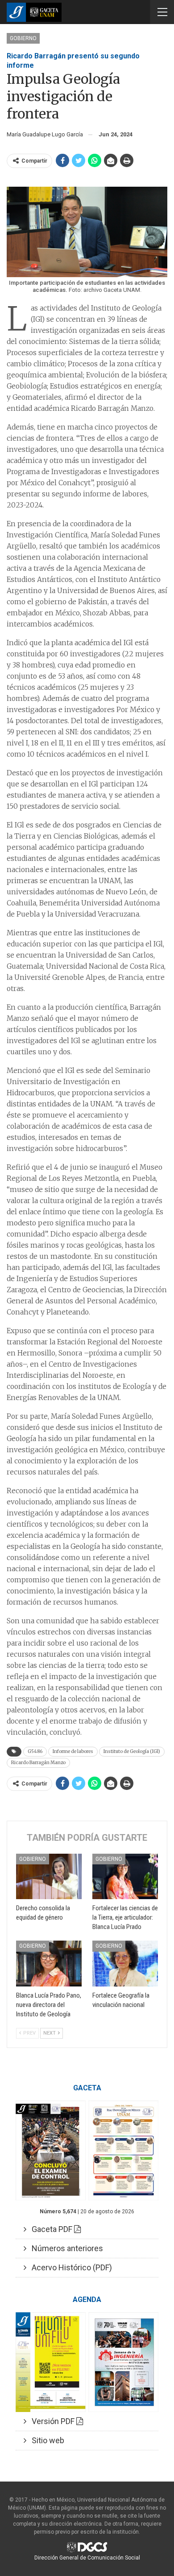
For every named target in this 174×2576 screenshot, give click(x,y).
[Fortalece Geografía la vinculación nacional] (125, 1964)
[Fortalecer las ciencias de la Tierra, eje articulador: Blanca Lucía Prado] (125, 1877)
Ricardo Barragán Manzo (38, 1763)
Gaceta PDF (50, 2229)
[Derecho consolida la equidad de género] (49, 1877)
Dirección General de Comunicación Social (87, 2558)
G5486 (35, 1751)
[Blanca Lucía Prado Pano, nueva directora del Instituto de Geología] (49, 1964)
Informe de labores (73, 1751)
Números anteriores (65, 2248)
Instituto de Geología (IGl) (132, 1751)
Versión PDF (51, 2421)
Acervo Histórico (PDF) (69, 2267)
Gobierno (23, 38)
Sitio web (45, 2440)
